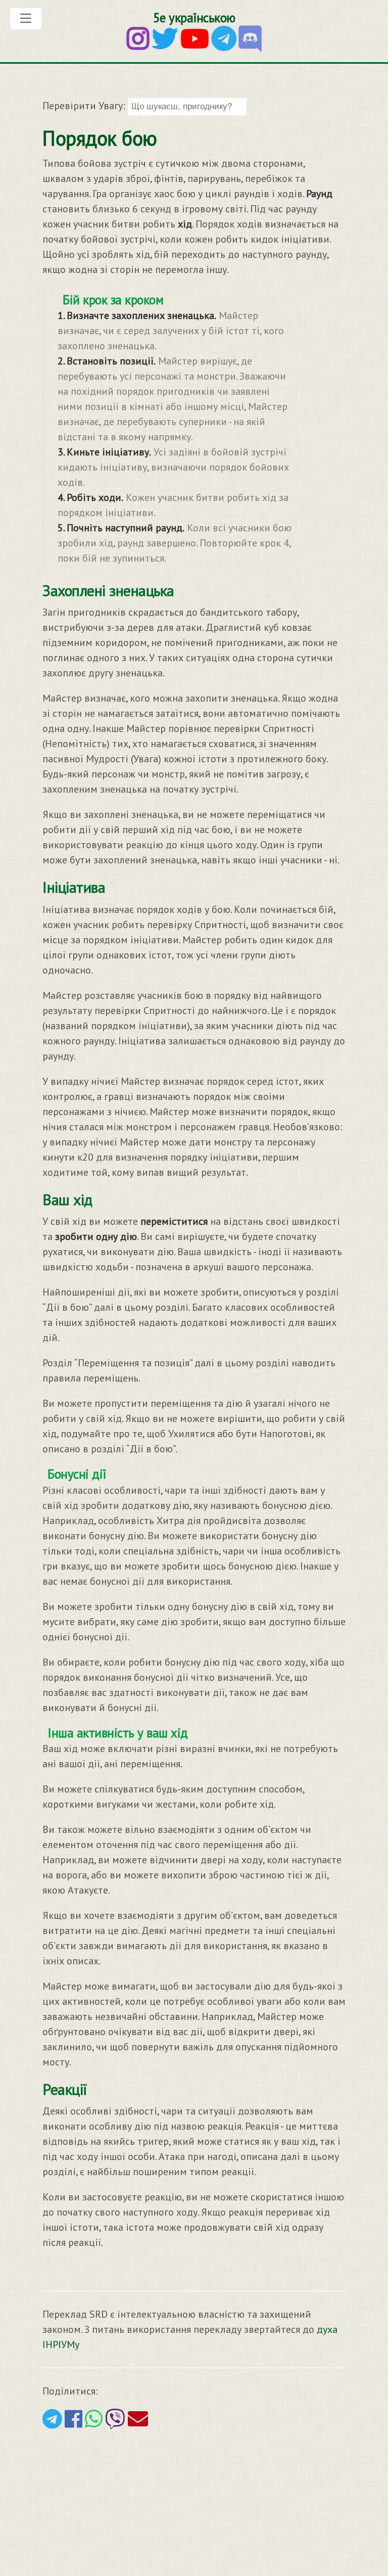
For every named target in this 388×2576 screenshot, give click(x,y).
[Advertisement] (194, 2501)
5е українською (194, 18)
